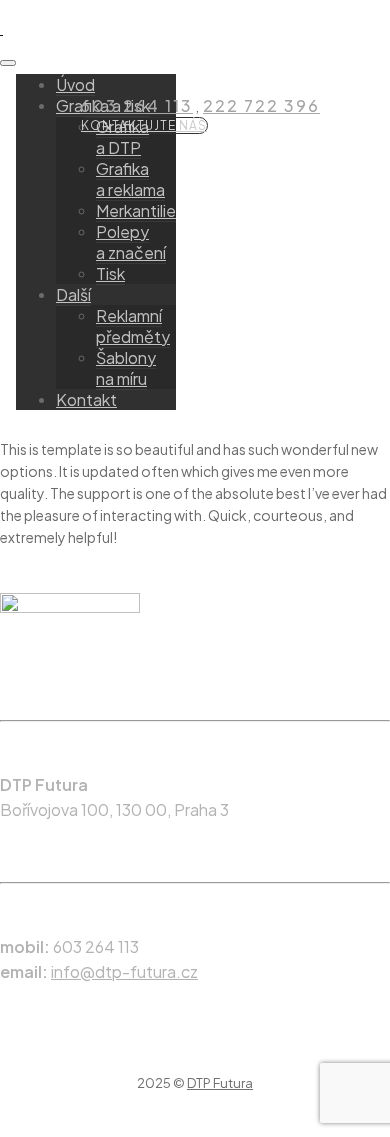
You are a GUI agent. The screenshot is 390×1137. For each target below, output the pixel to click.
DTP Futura (220, 1083)
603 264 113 (136, 105)
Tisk (110, 273)
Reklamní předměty (133, 326)
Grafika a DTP (122, 137)
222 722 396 (261, 105)
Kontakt (86, 399)
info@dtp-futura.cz (124, 971)
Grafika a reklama (130, 179)
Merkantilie (136, 210)
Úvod (75, 84)
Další (73, 294)
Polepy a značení (131, 242)
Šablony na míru (126, 368)
